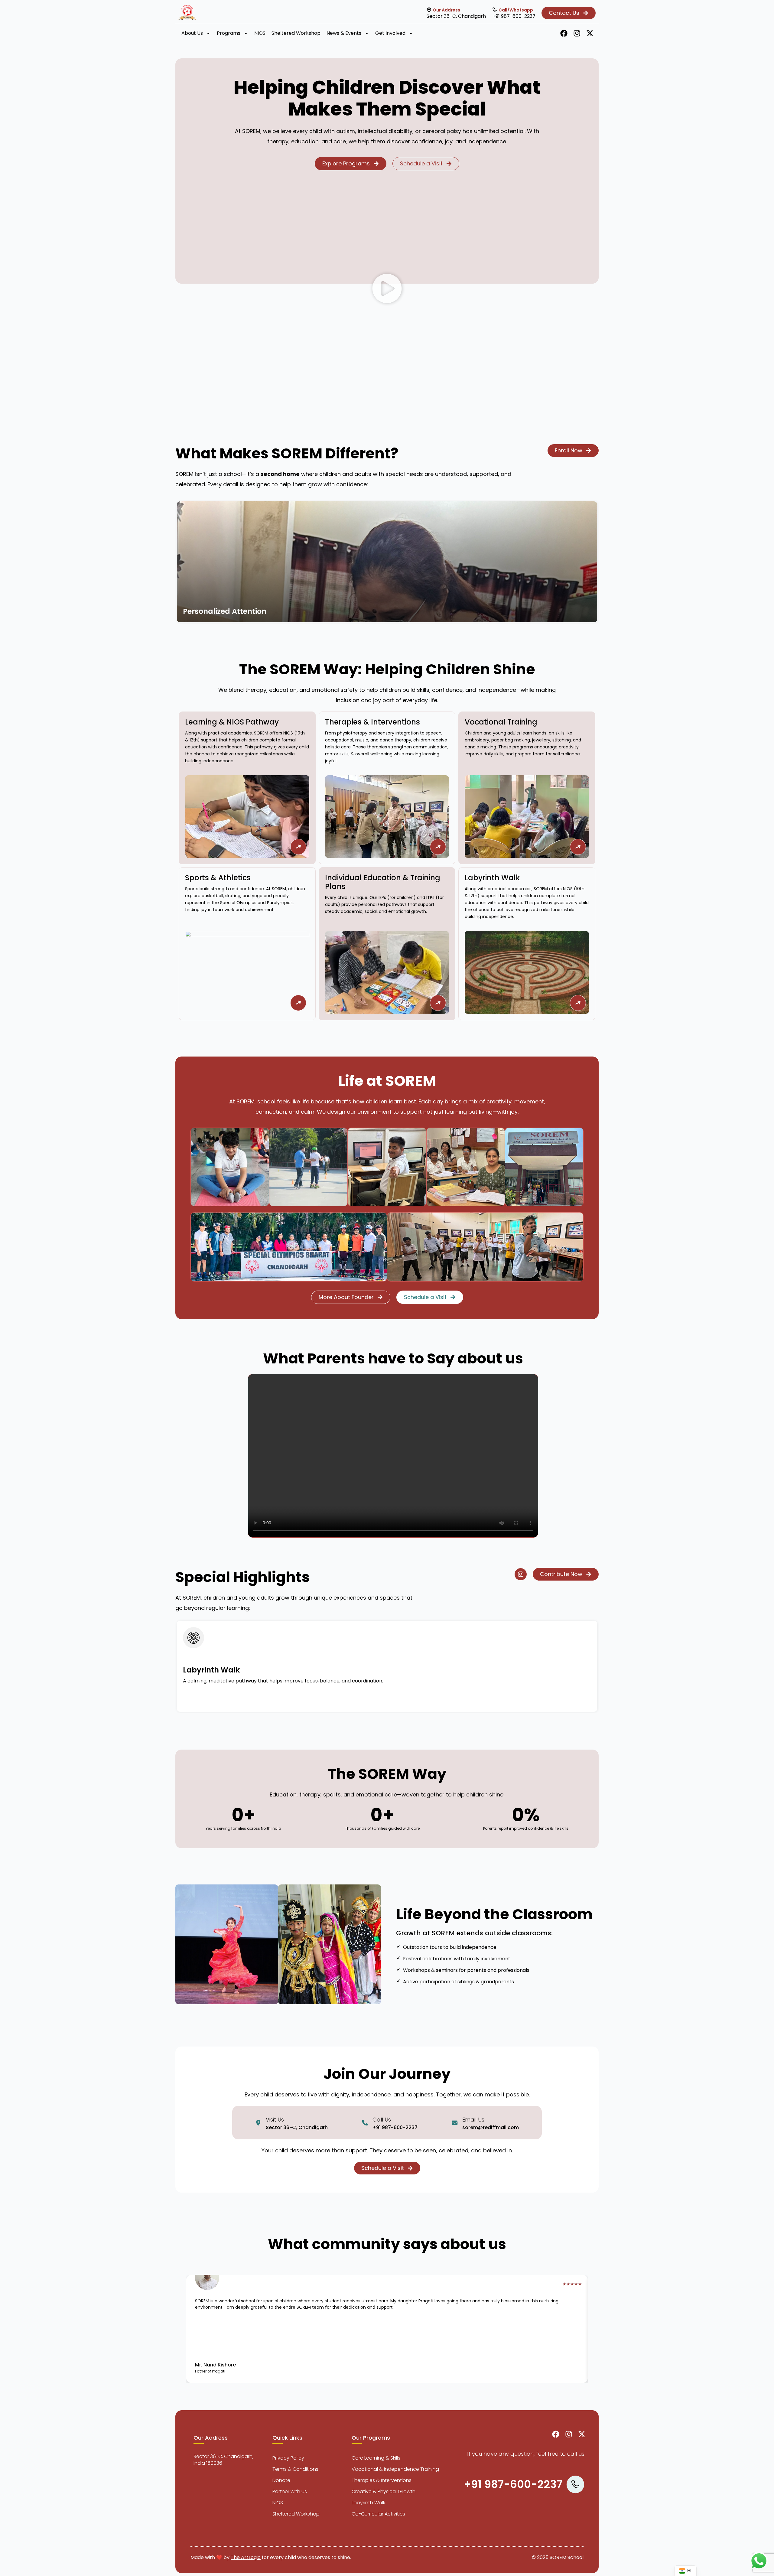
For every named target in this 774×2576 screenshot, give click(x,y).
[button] (387, 290)
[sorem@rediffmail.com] (455, 2123)
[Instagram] (577, 33)
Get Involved (390, 33)
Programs (229, 33)
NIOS (260, 33)
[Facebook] (564, 33)
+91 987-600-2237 (514, 16)
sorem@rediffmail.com (491, 2127)
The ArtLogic (246, 2557)
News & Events (344, 33)
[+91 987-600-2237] (495, 10)
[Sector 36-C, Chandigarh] (429, 10)
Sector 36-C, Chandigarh (456, 16)
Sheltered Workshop (296, 33)
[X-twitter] (590, 33)
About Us (192, 33)
